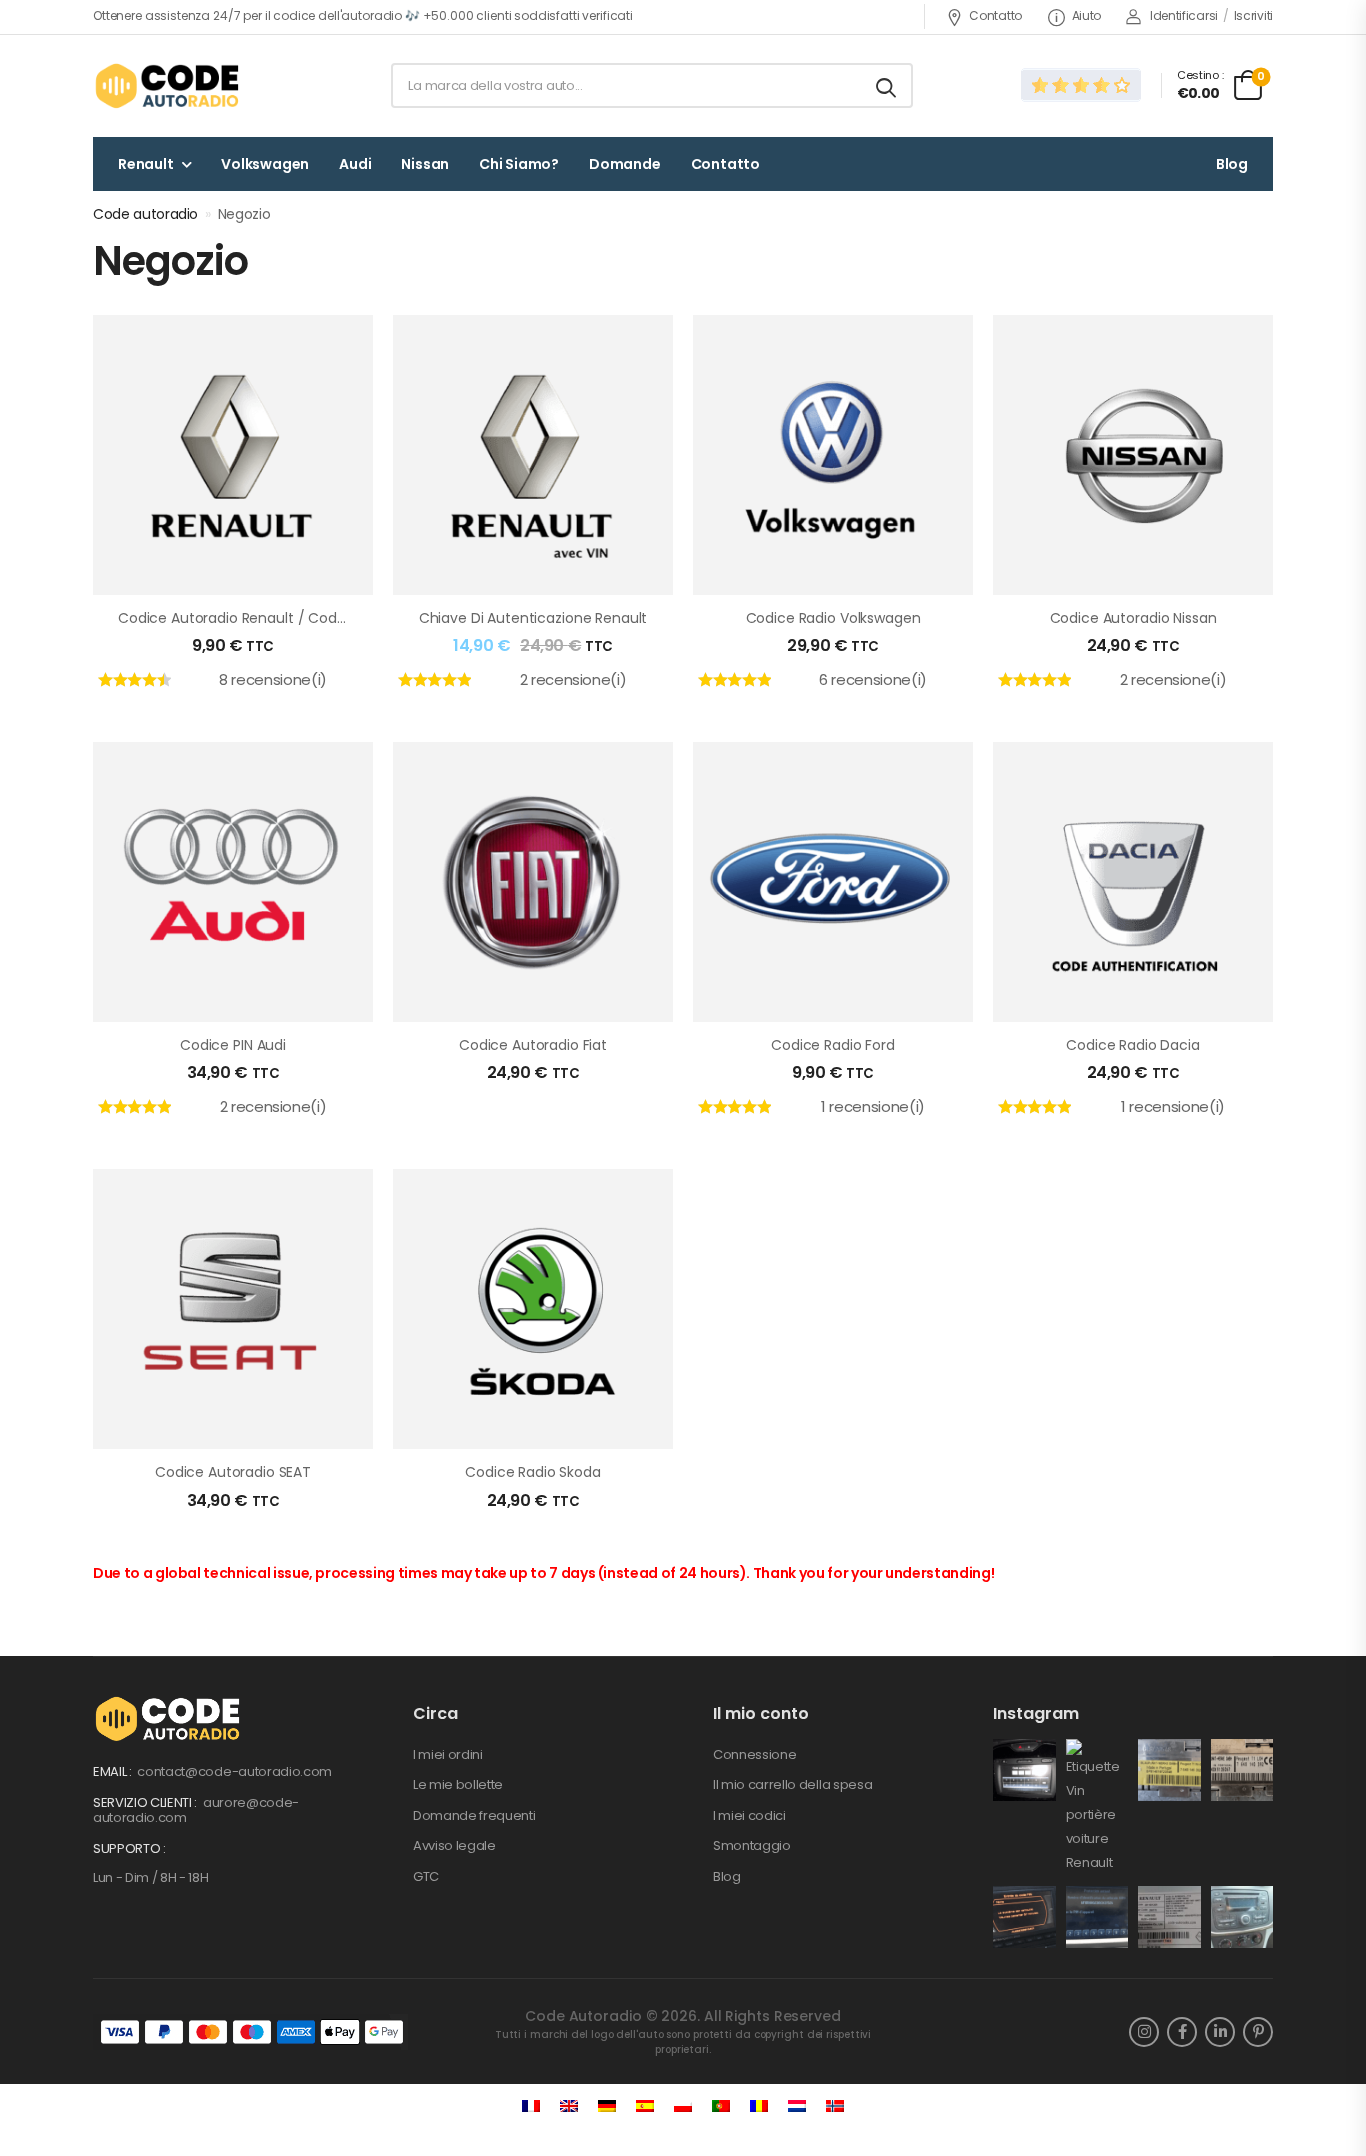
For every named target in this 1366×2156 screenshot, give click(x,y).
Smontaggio (752, 1845)
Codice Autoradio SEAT (233, 1472)
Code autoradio (145, 214)
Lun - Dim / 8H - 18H (151, 1877)
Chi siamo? (519, 164)
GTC (426, 1876)
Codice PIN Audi (233, 1045)
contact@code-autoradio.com (234, 1771)
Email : (113, 1771)
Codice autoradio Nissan (1133, 618)
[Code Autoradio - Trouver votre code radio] (169, 85)
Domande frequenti (474, 1815)
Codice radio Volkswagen (833, 618)
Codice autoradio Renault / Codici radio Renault (283, 618)
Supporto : (129, 1849)
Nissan (425, 164)
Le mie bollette (458, 1784)
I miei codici (749, 1815)
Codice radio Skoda (532, 1472)
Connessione (754, 1754)
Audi (355, 164)
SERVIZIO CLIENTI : (146, 1802)
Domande (625, 164)
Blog (1232, 164)
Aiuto (1086, 15)
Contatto (995, 15)
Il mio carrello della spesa (792, 1784)
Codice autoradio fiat (533, 1045)
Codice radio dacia (1132, 1045)
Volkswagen (265, 164)
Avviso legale (454, 1845)
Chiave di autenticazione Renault (533, 618)
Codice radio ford (833, 1045)
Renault (146, 164)
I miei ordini (448, 1754)
